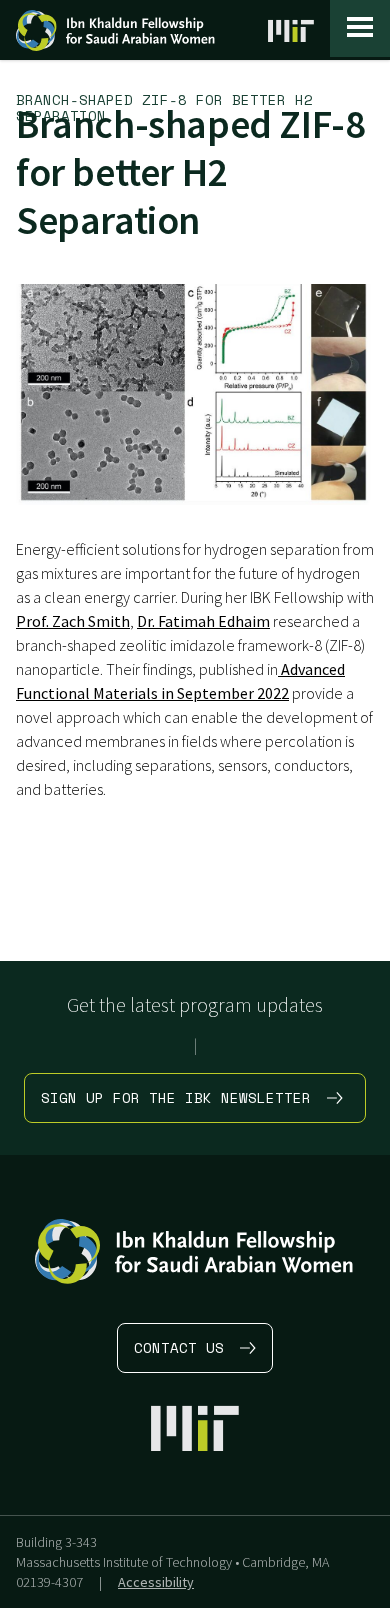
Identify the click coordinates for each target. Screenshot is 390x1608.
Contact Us (179, 1347)
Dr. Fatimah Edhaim (203, 621)
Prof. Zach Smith (73, 621)
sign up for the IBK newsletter (176, 1097)
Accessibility (156, 1582)
